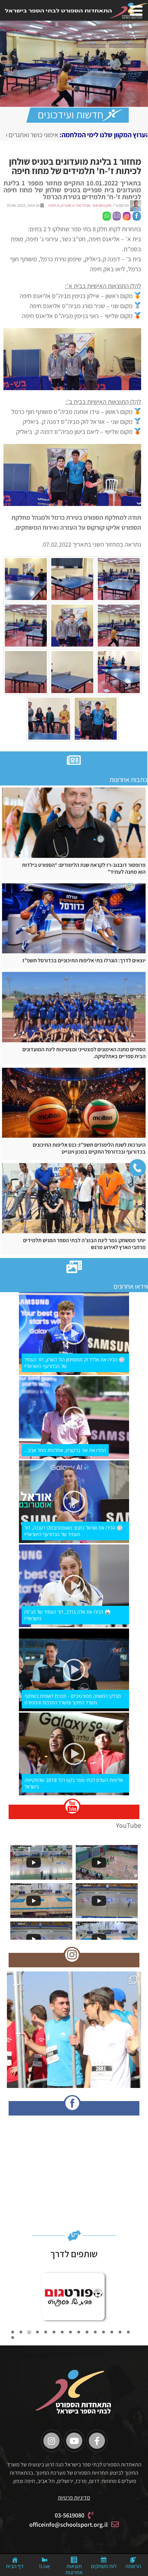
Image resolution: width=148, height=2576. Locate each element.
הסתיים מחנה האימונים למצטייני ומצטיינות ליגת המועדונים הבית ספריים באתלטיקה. (84, 1053)
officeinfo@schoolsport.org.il (68, 2524)
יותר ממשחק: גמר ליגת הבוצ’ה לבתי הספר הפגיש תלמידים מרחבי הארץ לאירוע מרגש (84, 1244)
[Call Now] (137, 1168)
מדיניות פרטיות (74, 2498)
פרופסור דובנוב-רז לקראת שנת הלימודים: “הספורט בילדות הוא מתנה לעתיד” (84, 869)
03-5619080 (70, 2515)
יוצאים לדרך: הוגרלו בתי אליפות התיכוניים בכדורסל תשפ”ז (84, 961)
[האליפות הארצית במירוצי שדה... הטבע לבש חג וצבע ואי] (74, 2039)
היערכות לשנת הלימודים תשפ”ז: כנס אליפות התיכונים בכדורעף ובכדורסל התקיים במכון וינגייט (89, 1148)
